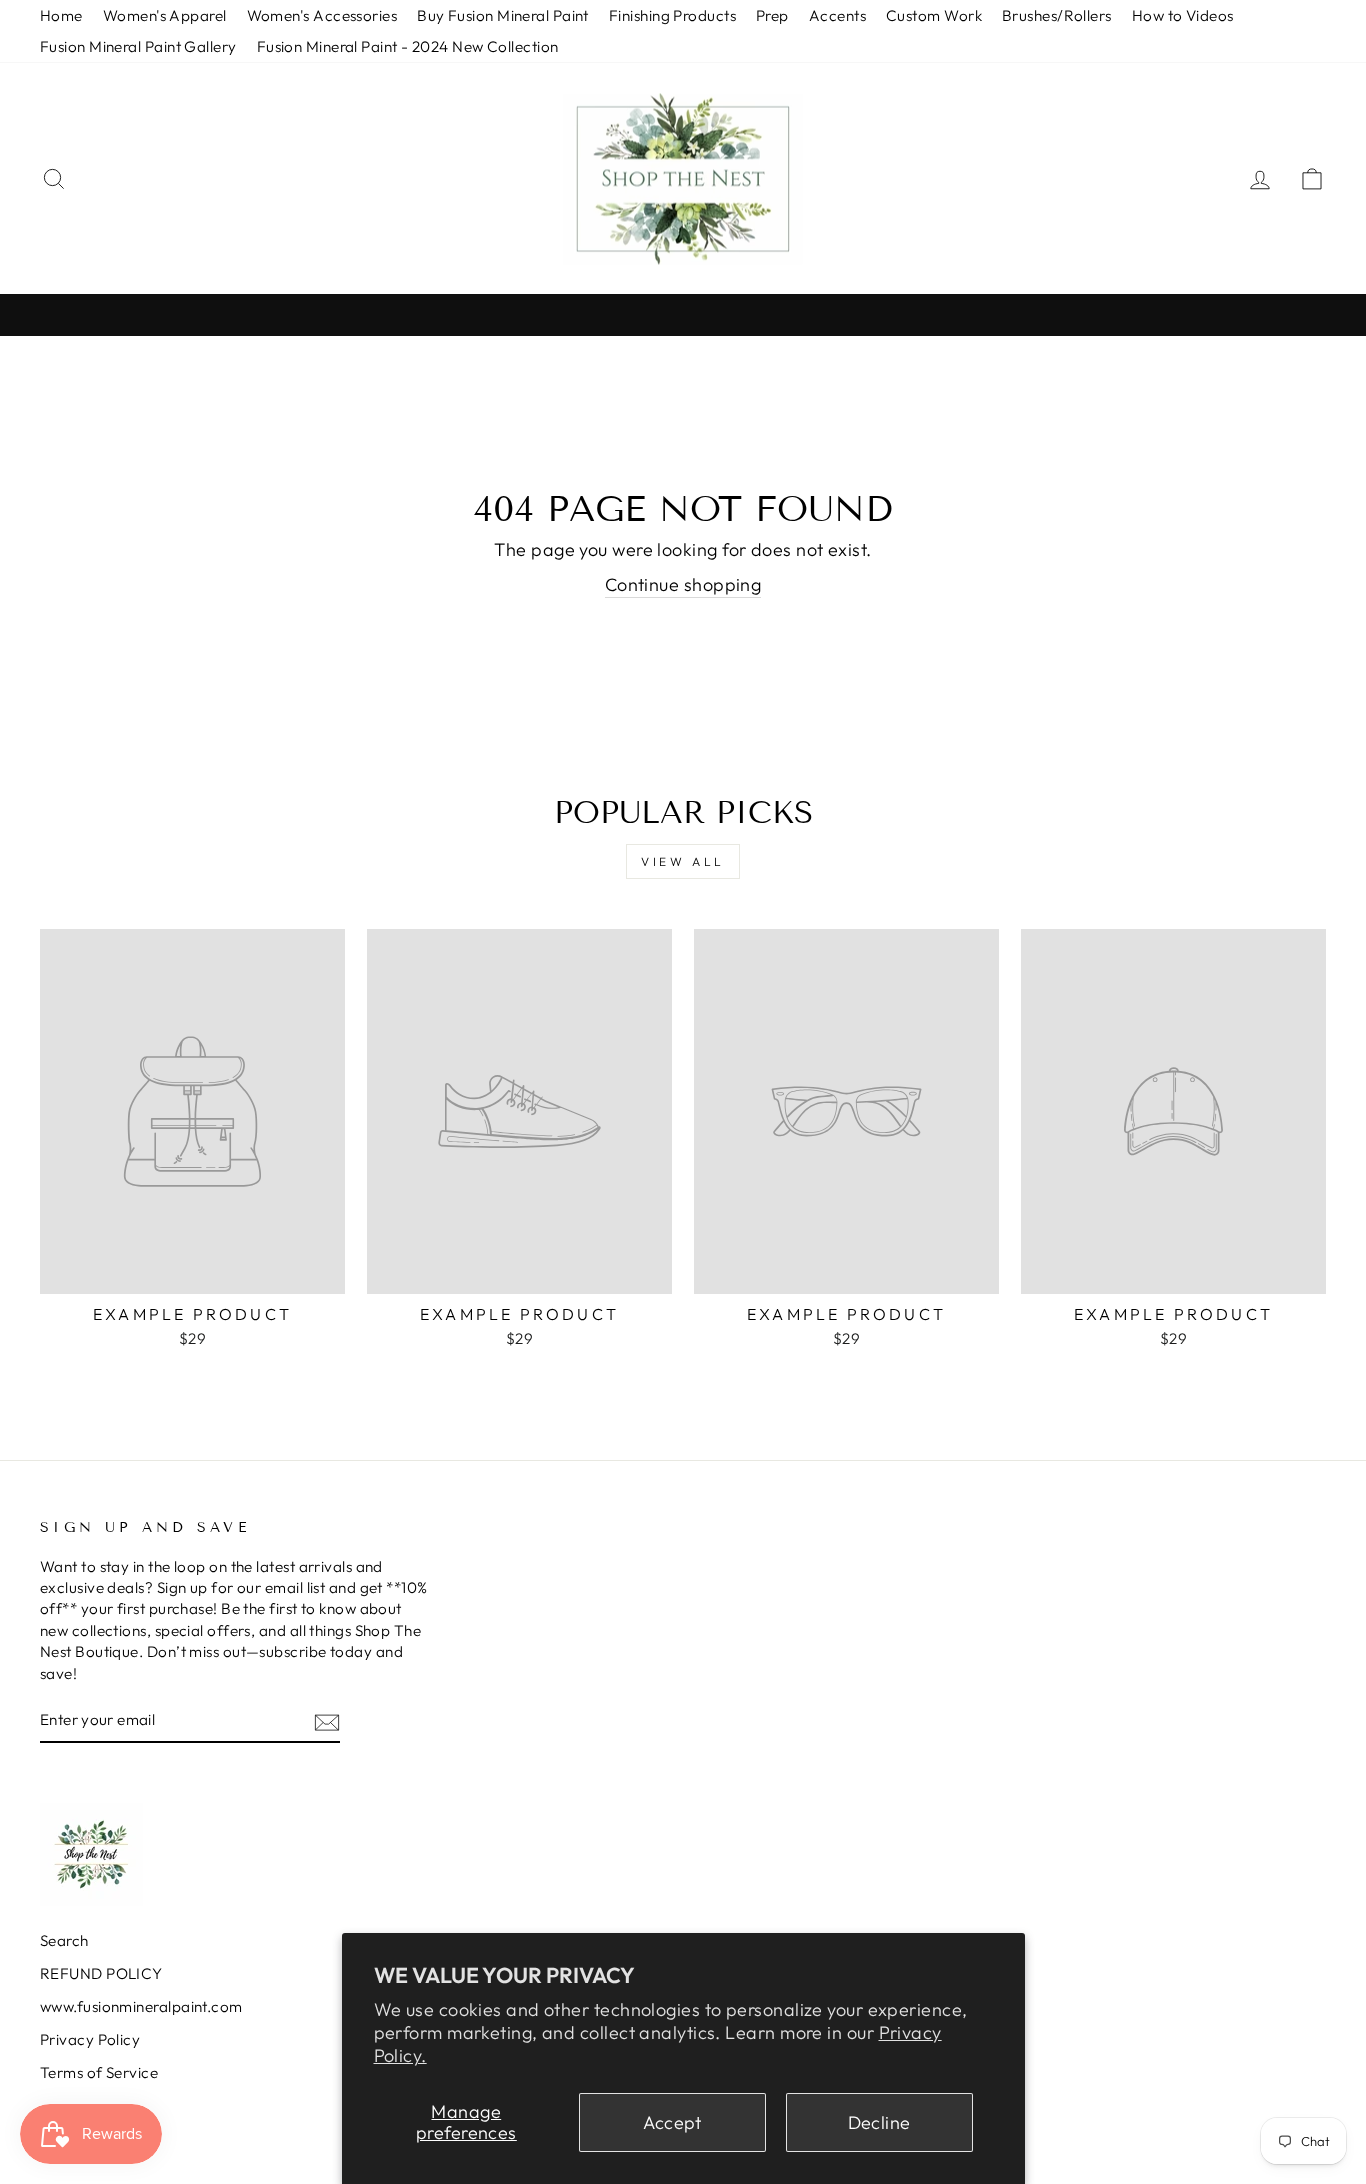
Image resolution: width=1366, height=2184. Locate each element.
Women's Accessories (322, 15)
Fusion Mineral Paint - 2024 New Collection (408, 46)
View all (683, 861)
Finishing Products (672, 15)
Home (61, 15)
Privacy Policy (90, 2039)
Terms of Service (99, 2072)
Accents (837, 15)
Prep (772, 15)
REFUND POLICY (101, 1973)
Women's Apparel (165, 15)
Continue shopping (683, 584)
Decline (879, 2122)
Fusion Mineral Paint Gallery (138, 46)
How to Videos (1183, 15)
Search (64, 1940)
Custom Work (934, 15)
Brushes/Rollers (1057, 15)
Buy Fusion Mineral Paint (503, 15)
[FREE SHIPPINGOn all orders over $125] (683, 314)
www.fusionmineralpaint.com (141, 2006)
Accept (672, 2122)
